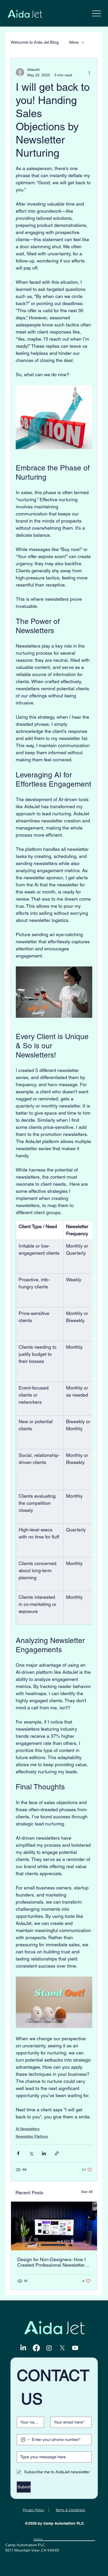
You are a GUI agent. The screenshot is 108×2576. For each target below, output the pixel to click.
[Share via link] (57, 2153)
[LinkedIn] (23, 2348)
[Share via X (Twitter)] (31, 2153)
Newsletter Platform (32, 2136)
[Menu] (97, 13)
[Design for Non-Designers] (54, 2226)
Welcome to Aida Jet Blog (35, 42)
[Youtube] (75, 2348)
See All (87, 2192)
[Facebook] (36, 2348)
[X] (62, 2348)
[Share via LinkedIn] (44, 2153)
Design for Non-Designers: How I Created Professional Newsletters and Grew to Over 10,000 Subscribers (52, 2262)
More (74, 42)
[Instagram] (49, 2348)
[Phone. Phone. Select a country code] (25, 2440)
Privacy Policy (34, 2510)
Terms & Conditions (70, 2510)
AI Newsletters (28, 2129)
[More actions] (89, 72)
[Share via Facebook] (18, 2153)
